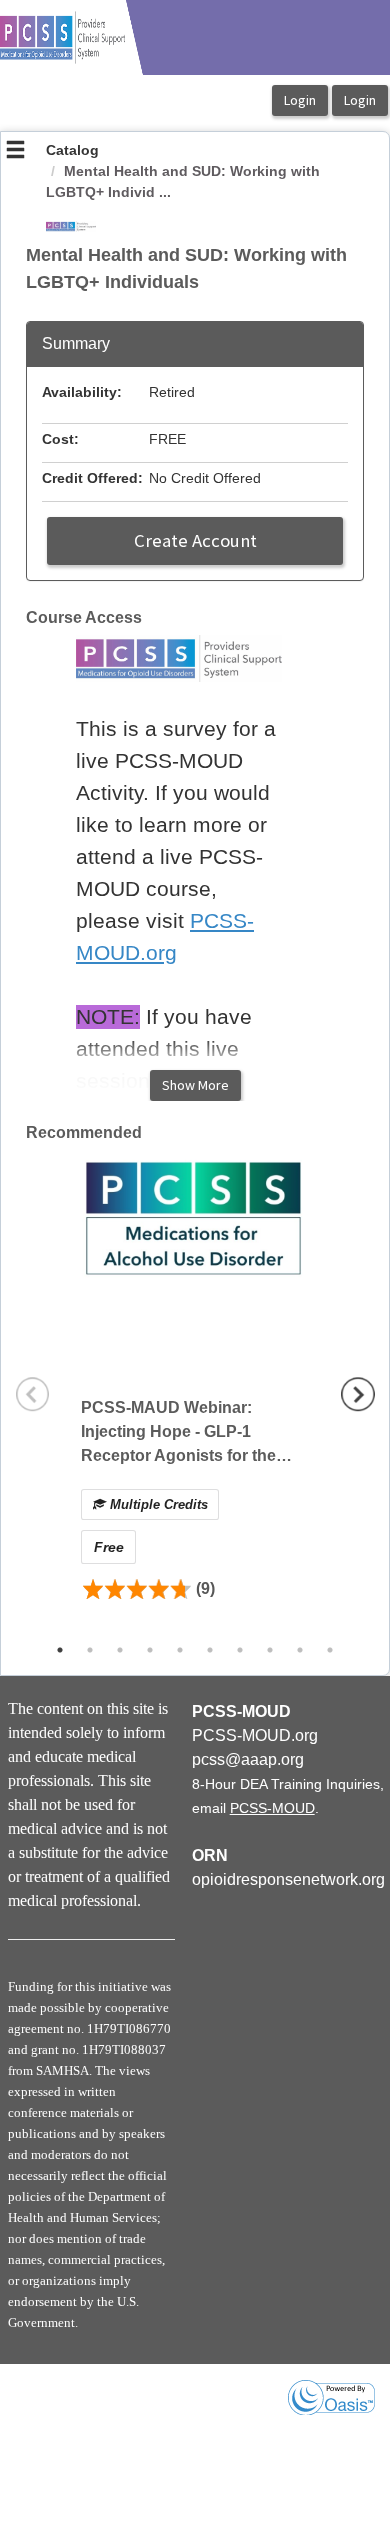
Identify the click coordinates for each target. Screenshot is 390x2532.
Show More (195, 1085)
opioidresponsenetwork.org (288, 1879)
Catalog (72, 150)
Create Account (195, 540)
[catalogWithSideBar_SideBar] (15, 152)
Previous (33, 1394)
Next (358, 1394)
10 (330, 1650)
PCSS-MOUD (272, 1808)
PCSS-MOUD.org (255, 1735)
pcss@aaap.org (248, 1759)
